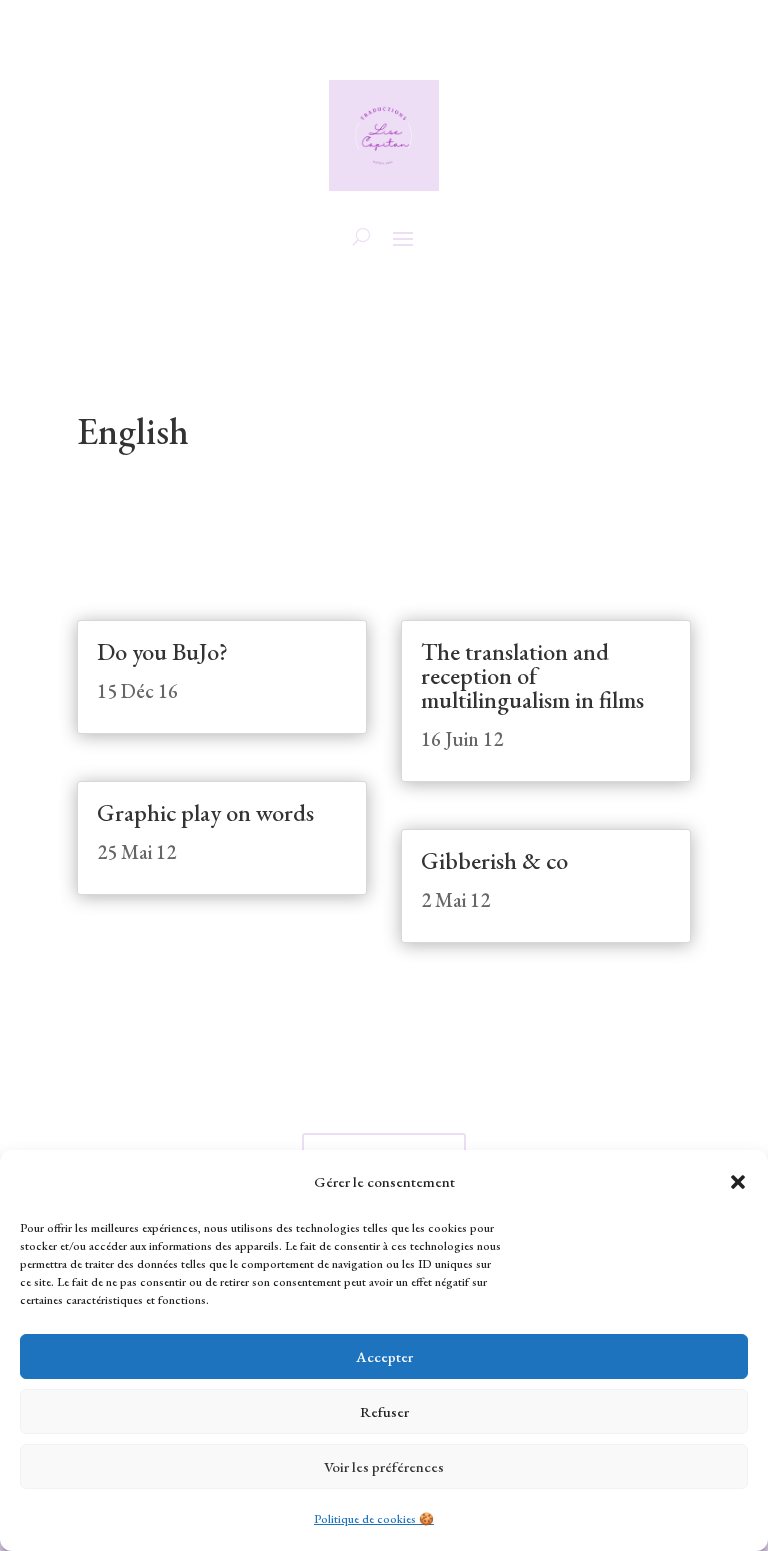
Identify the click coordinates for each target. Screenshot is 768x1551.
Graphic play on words (205, 812)
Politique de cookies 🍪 (374, 1519)
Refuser (384, 1411)
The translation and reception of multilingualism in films (532, 675)
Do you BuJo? (162, 651)
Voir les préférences (384, 1466)
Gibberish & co (494, 860)
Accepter (384, 1356)
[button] (738, 1182)
